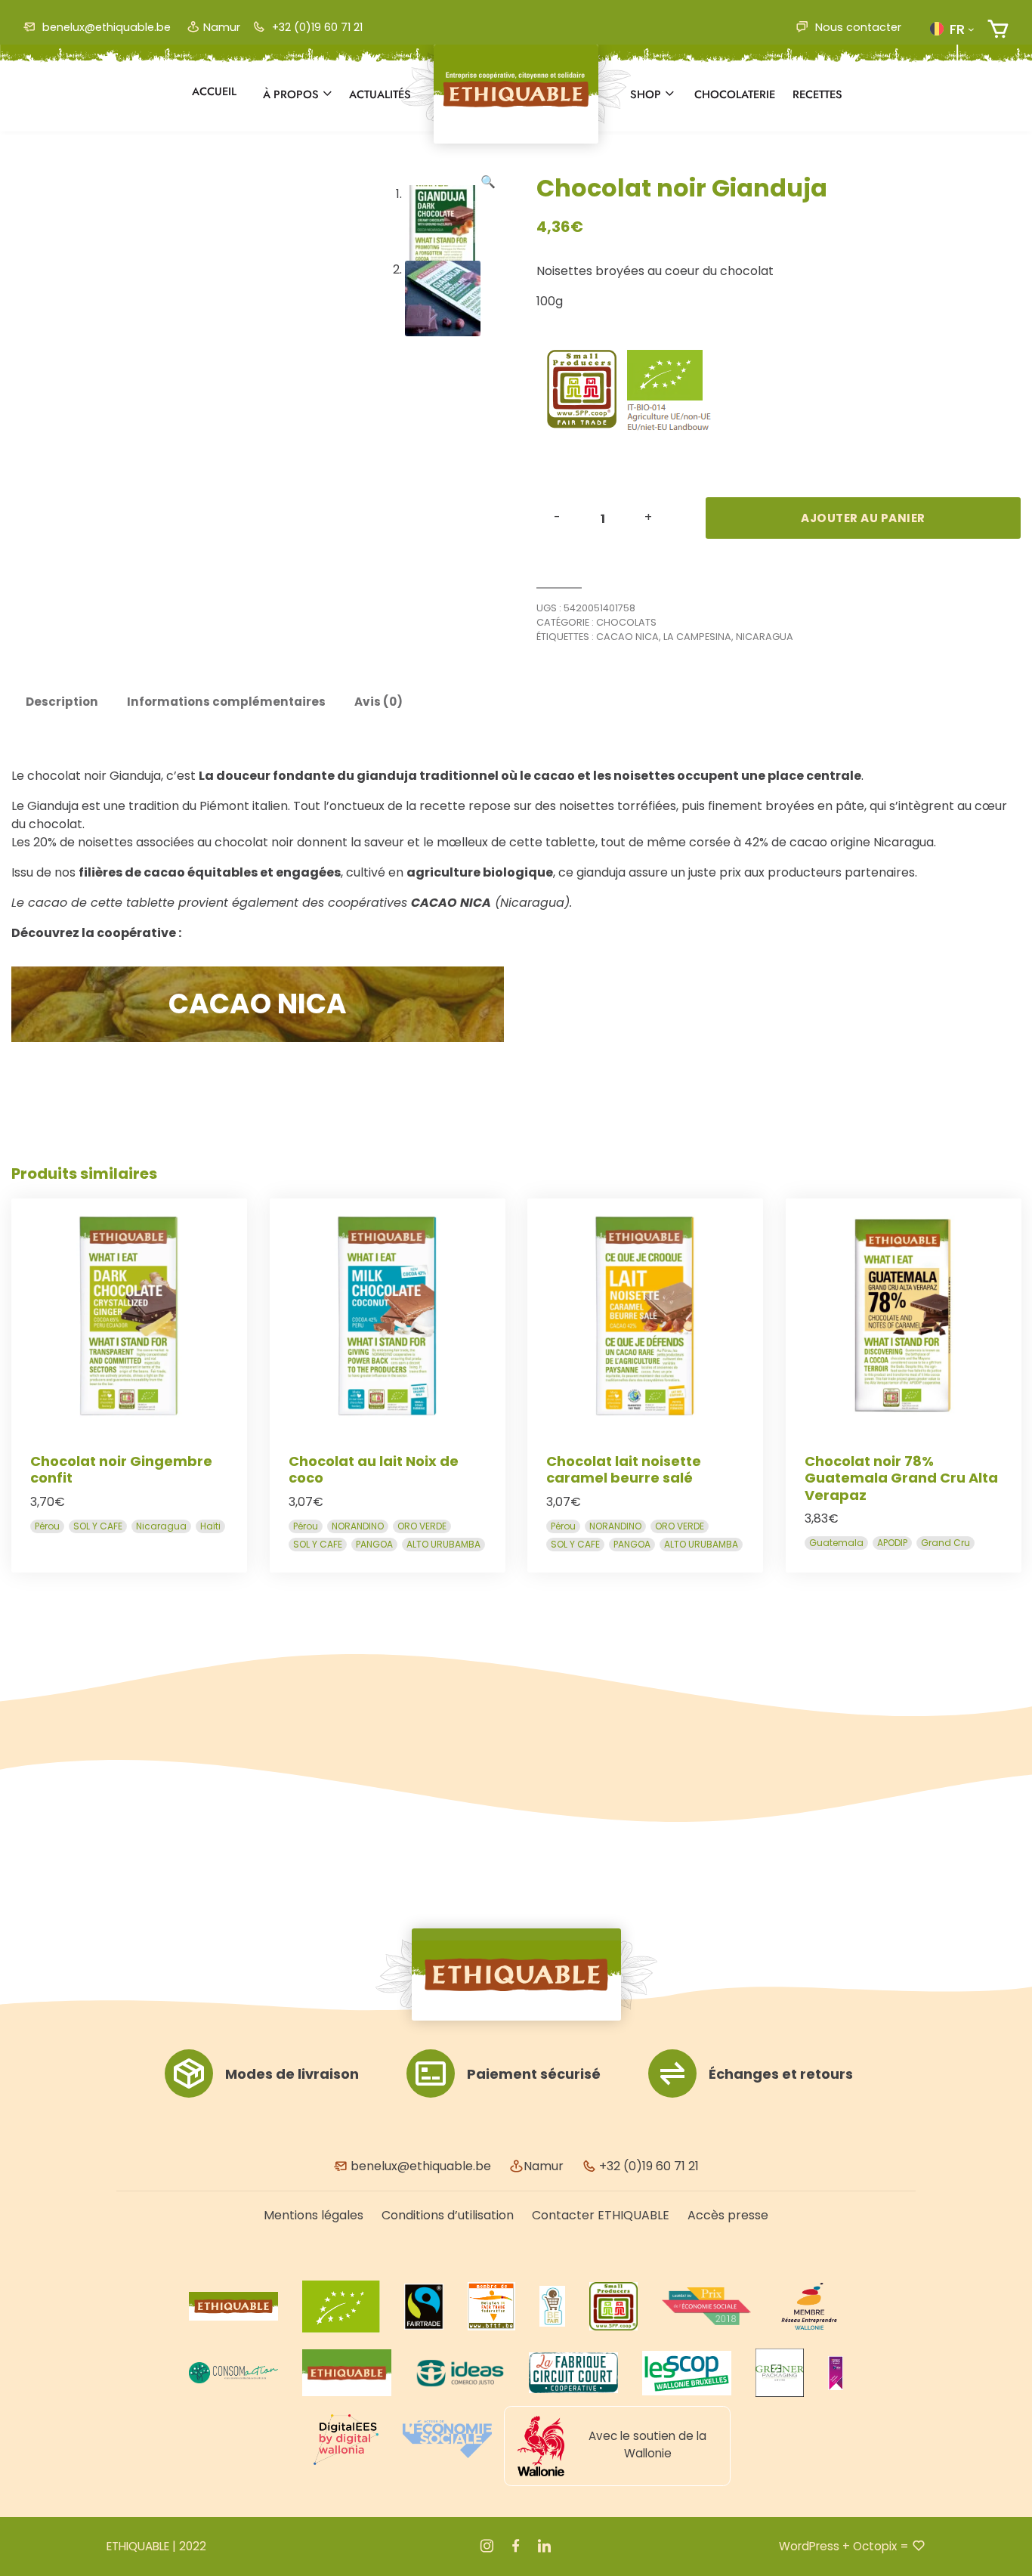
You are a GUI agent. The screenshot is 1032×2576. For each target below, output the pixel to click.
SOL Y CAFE (98, 1525)
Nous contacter (857, 27)
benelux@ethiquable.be (105, 27)
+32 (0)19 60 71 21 (316, 27)
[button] (952, 29)
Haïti (210, 1525)
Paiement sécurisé (534, 2074)
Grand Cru (945, 1543)
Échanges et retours (781, 2074)
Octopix (875, 2546)
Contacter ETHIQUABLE (601, 2215)
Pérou (47, 1525)
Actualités (380, 94)
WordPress (809, 2546)
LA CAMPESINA (697, 637)
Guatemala (836, 1543)
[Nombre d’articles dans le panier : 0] (998, 29)
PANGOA (374, 1543)
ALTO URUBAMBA (443, 1543)
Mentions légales (314, 2215)
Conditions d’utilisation (448, 2215)
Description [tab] (62, 702)
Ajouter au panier (863, 518)
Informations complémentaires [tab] (226, 702)
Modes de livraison (292, 2074)
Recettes (817, 94)
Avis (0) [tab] (379, 702)
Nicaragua (765, 637)
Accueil (214, 91)
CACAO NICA (627, 637)
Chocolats (626, 622)
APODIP (892, 1543)
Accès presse (728, 2215)
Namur (222, 27)
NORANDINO (358, 1525)
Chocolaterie (735, 94)
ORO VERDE (422, 1525)
